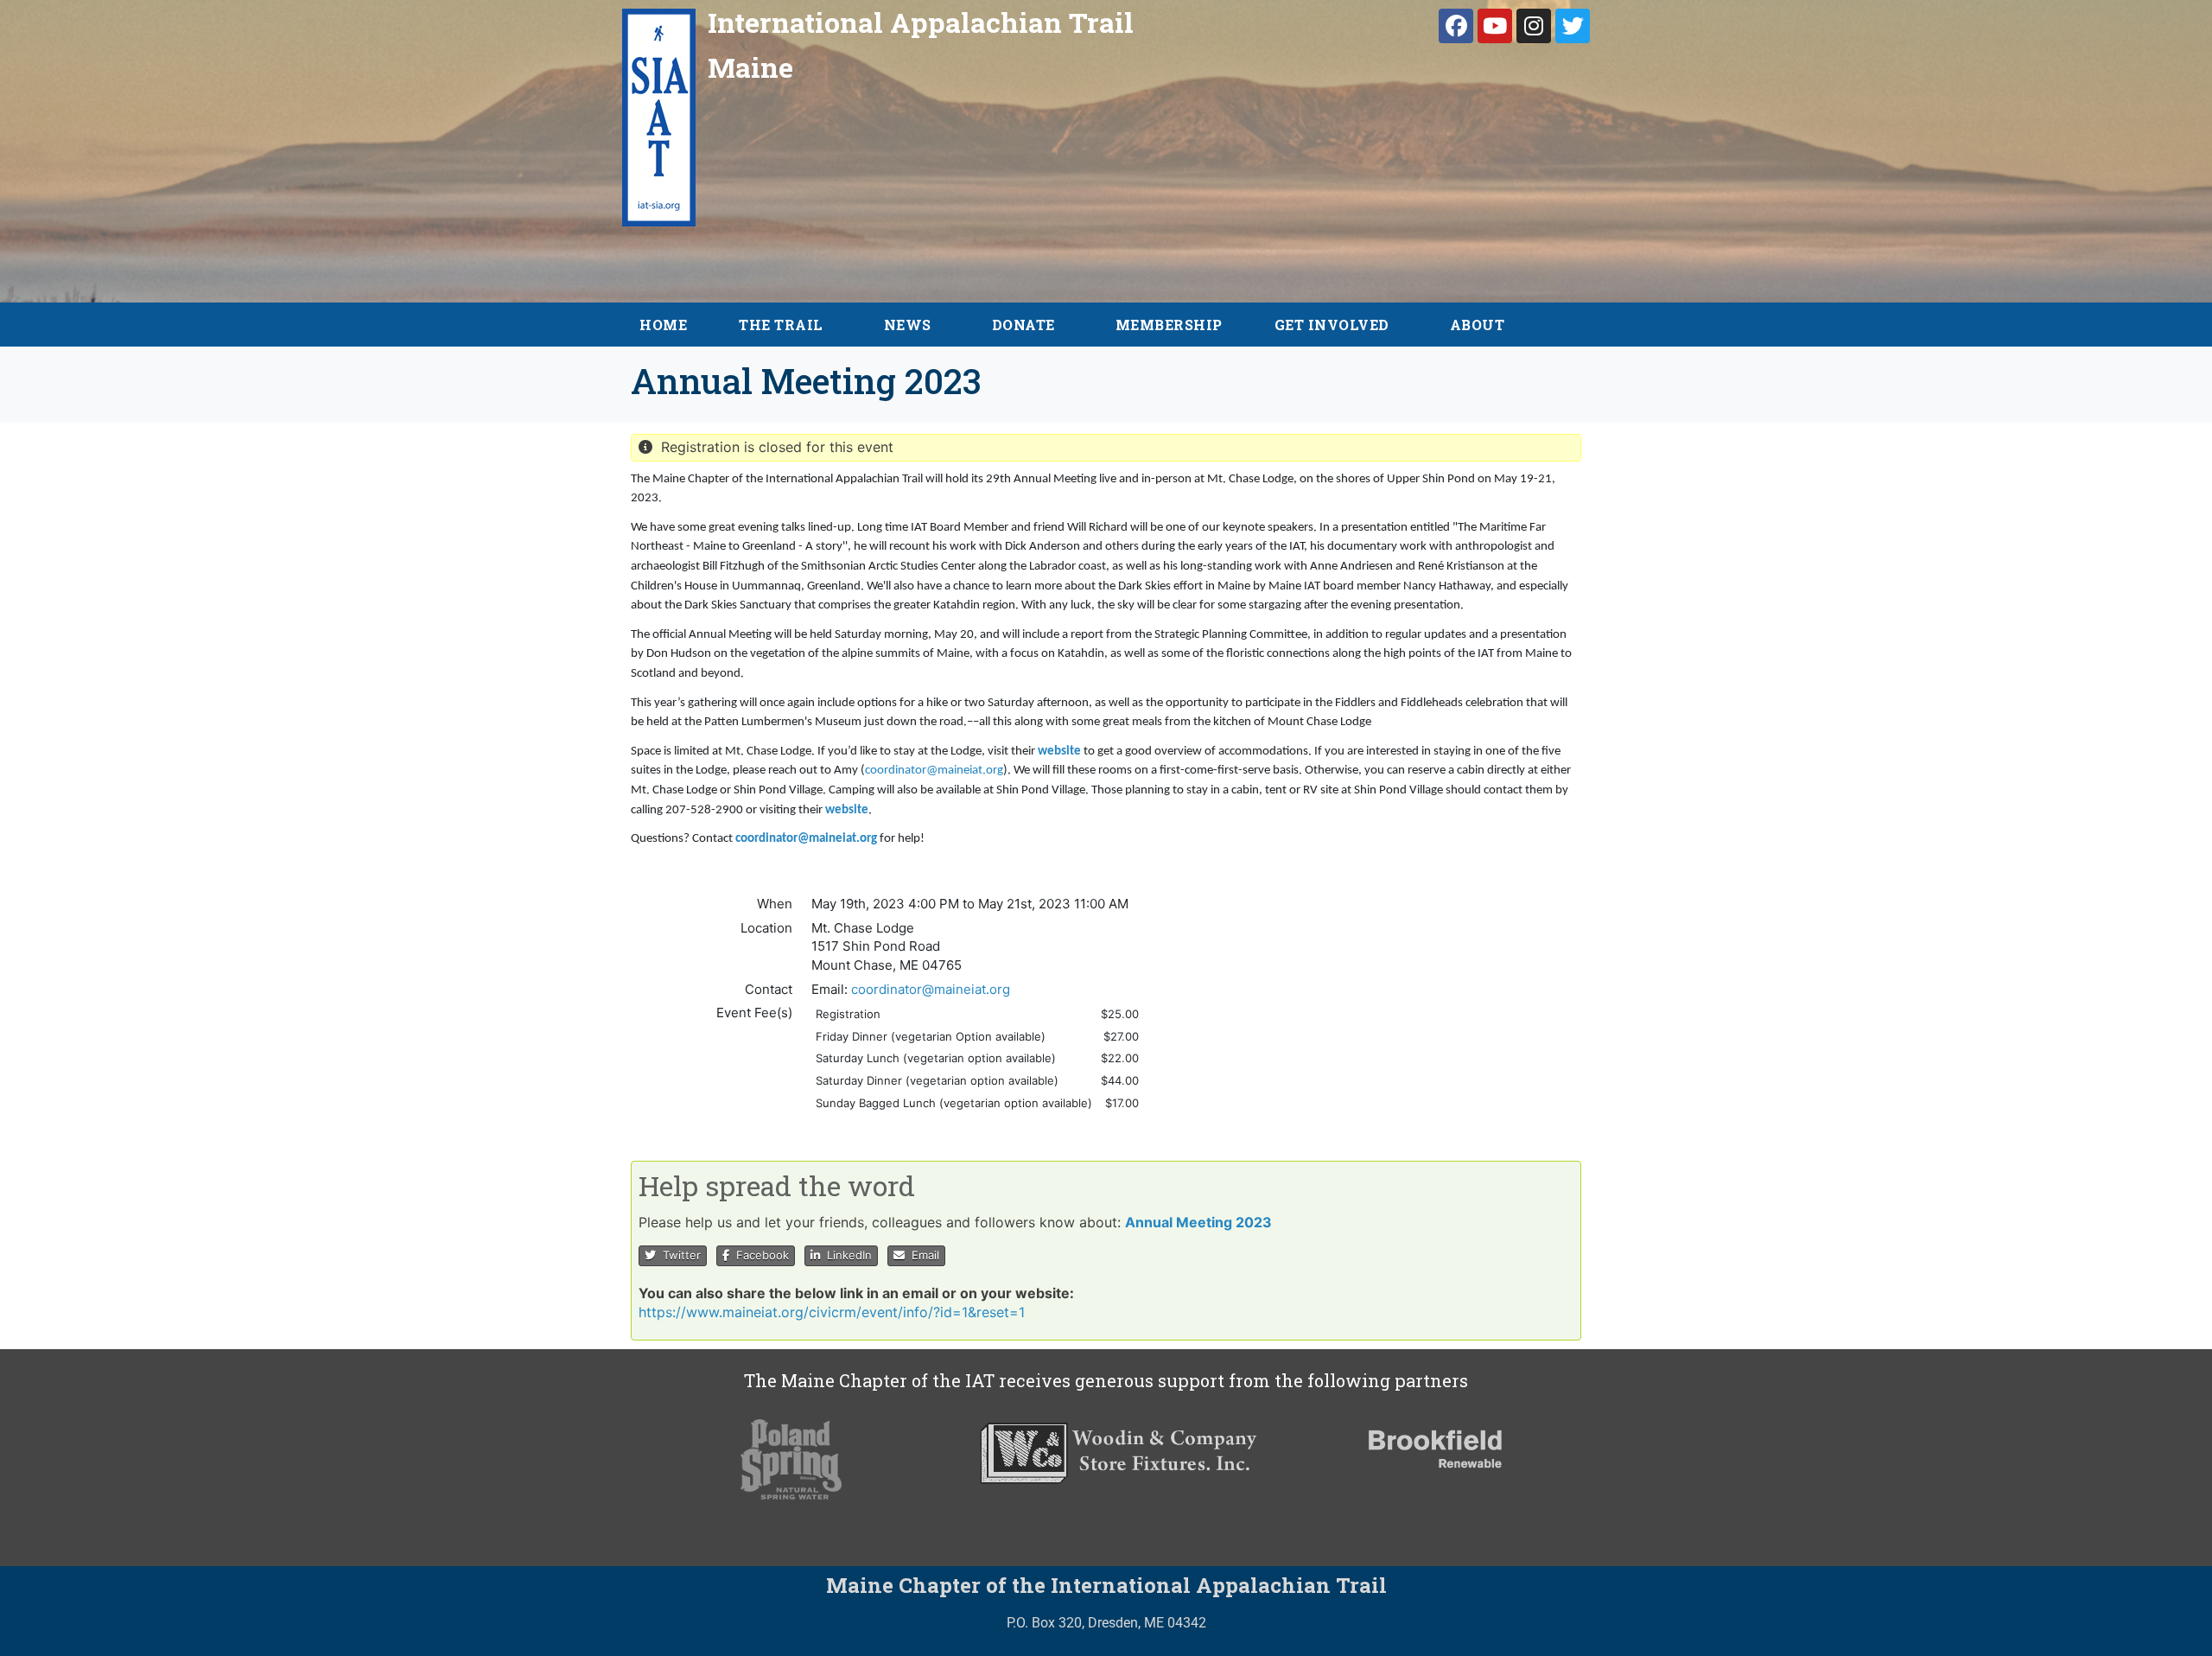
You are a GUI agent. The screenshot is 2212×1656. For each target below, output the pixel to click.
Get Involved (1332, 325)
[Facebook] (1456, 26)
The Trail (781, 325)
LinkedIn (846, 1255)
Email (922, 1255)
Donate (1023, 325)
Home (663, 325)
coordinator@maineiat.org (934, 771)
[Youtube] (1495, 26)
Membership (1169, 325)
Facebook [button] (759, 1255)
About (1478, 325)
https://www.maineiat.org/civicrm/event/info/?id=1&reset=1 (832, 1312)
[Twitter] (1573, 26)
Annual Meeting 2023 (1198, 1222)
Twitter (678, 1255)
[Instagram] (1534, 26)
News (908, 325)
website (1059, 752)
